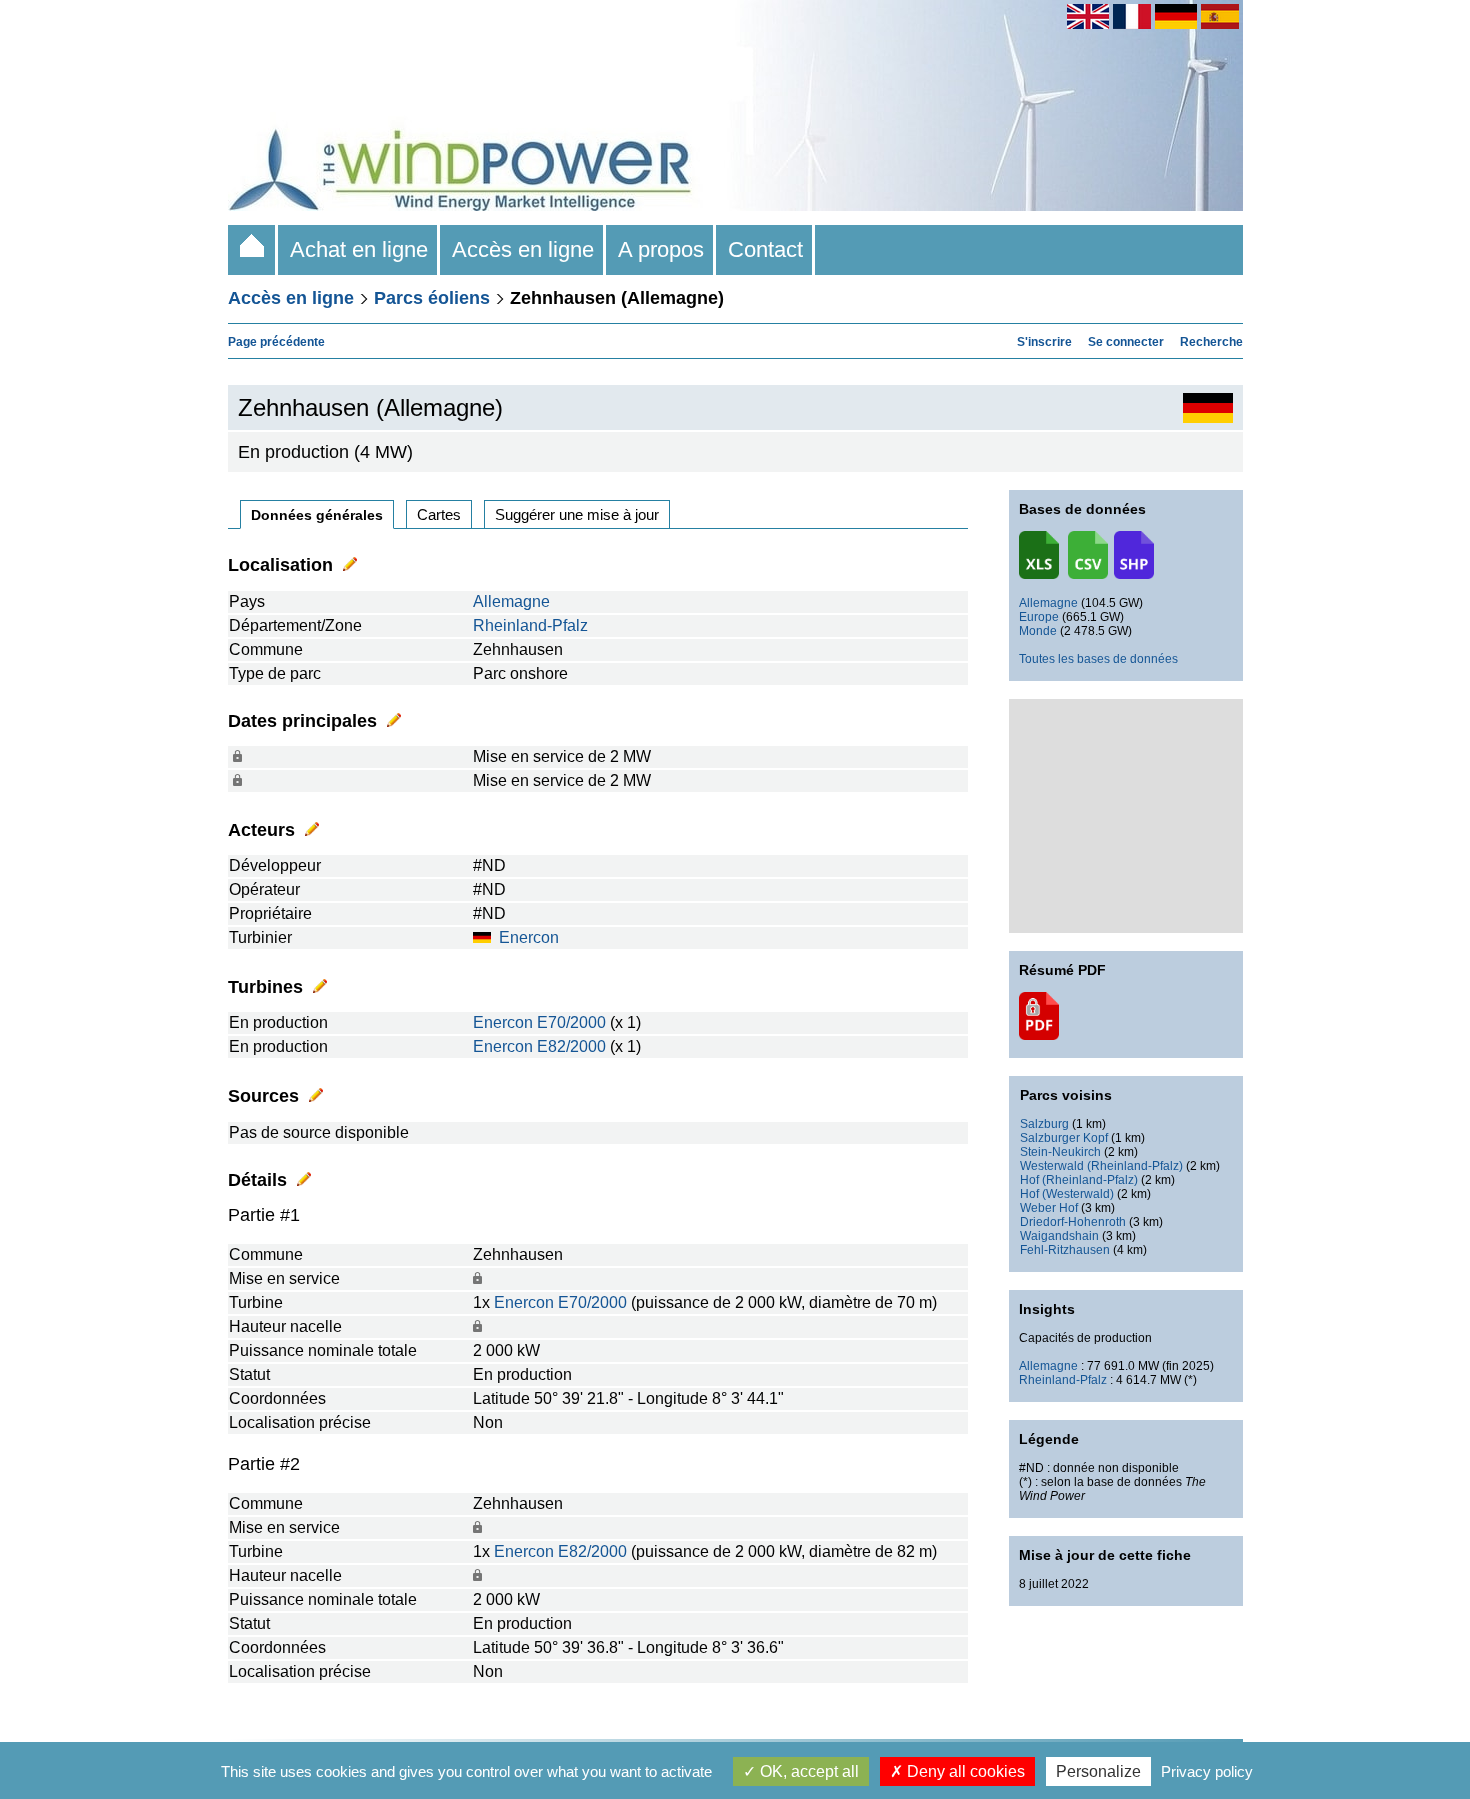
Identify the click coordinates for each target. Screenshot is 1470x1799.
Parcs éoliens (432, 298)
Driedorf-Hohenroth (1073, 1222)
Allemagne (511, 601)
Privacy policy (1207, 1771)
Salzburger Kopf (1064, 1138)
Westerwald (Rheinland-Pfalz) (1101, 1166)
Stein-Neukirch (1060, 1152)
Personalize (1098, 1771)
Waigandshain (1059, 1236)
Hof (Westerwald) (1067, 1194)
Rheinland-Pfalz (530, 625)
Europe (1039, 617)
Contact (765, 249)
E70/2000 (571, 1022)
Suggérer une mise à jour (577, 514)
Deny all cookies (964, 1771)
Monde (1038, 631)
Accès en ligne (523, 249)
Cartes (439, 514)
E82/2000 (571, 1046)
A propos (661, 249)
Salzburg (1044, 1124)
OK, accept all (807, 1771)
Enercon (529, 937)
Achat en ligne (359, 249)
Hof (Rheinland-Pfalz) (1079, 1180)
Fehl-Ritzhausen (1065, 1250)
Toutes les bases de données (1098, 659)
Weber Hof (1049, 1208)
